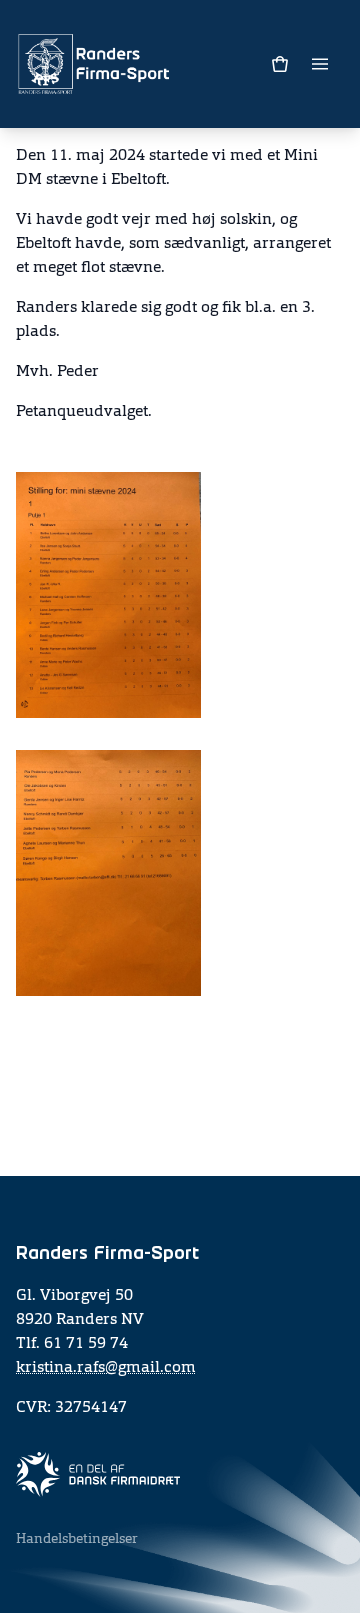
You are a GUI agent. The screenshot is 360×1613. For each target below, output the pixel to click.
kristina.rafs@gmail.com (106, 1368)
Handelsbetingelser (77, 1539)
